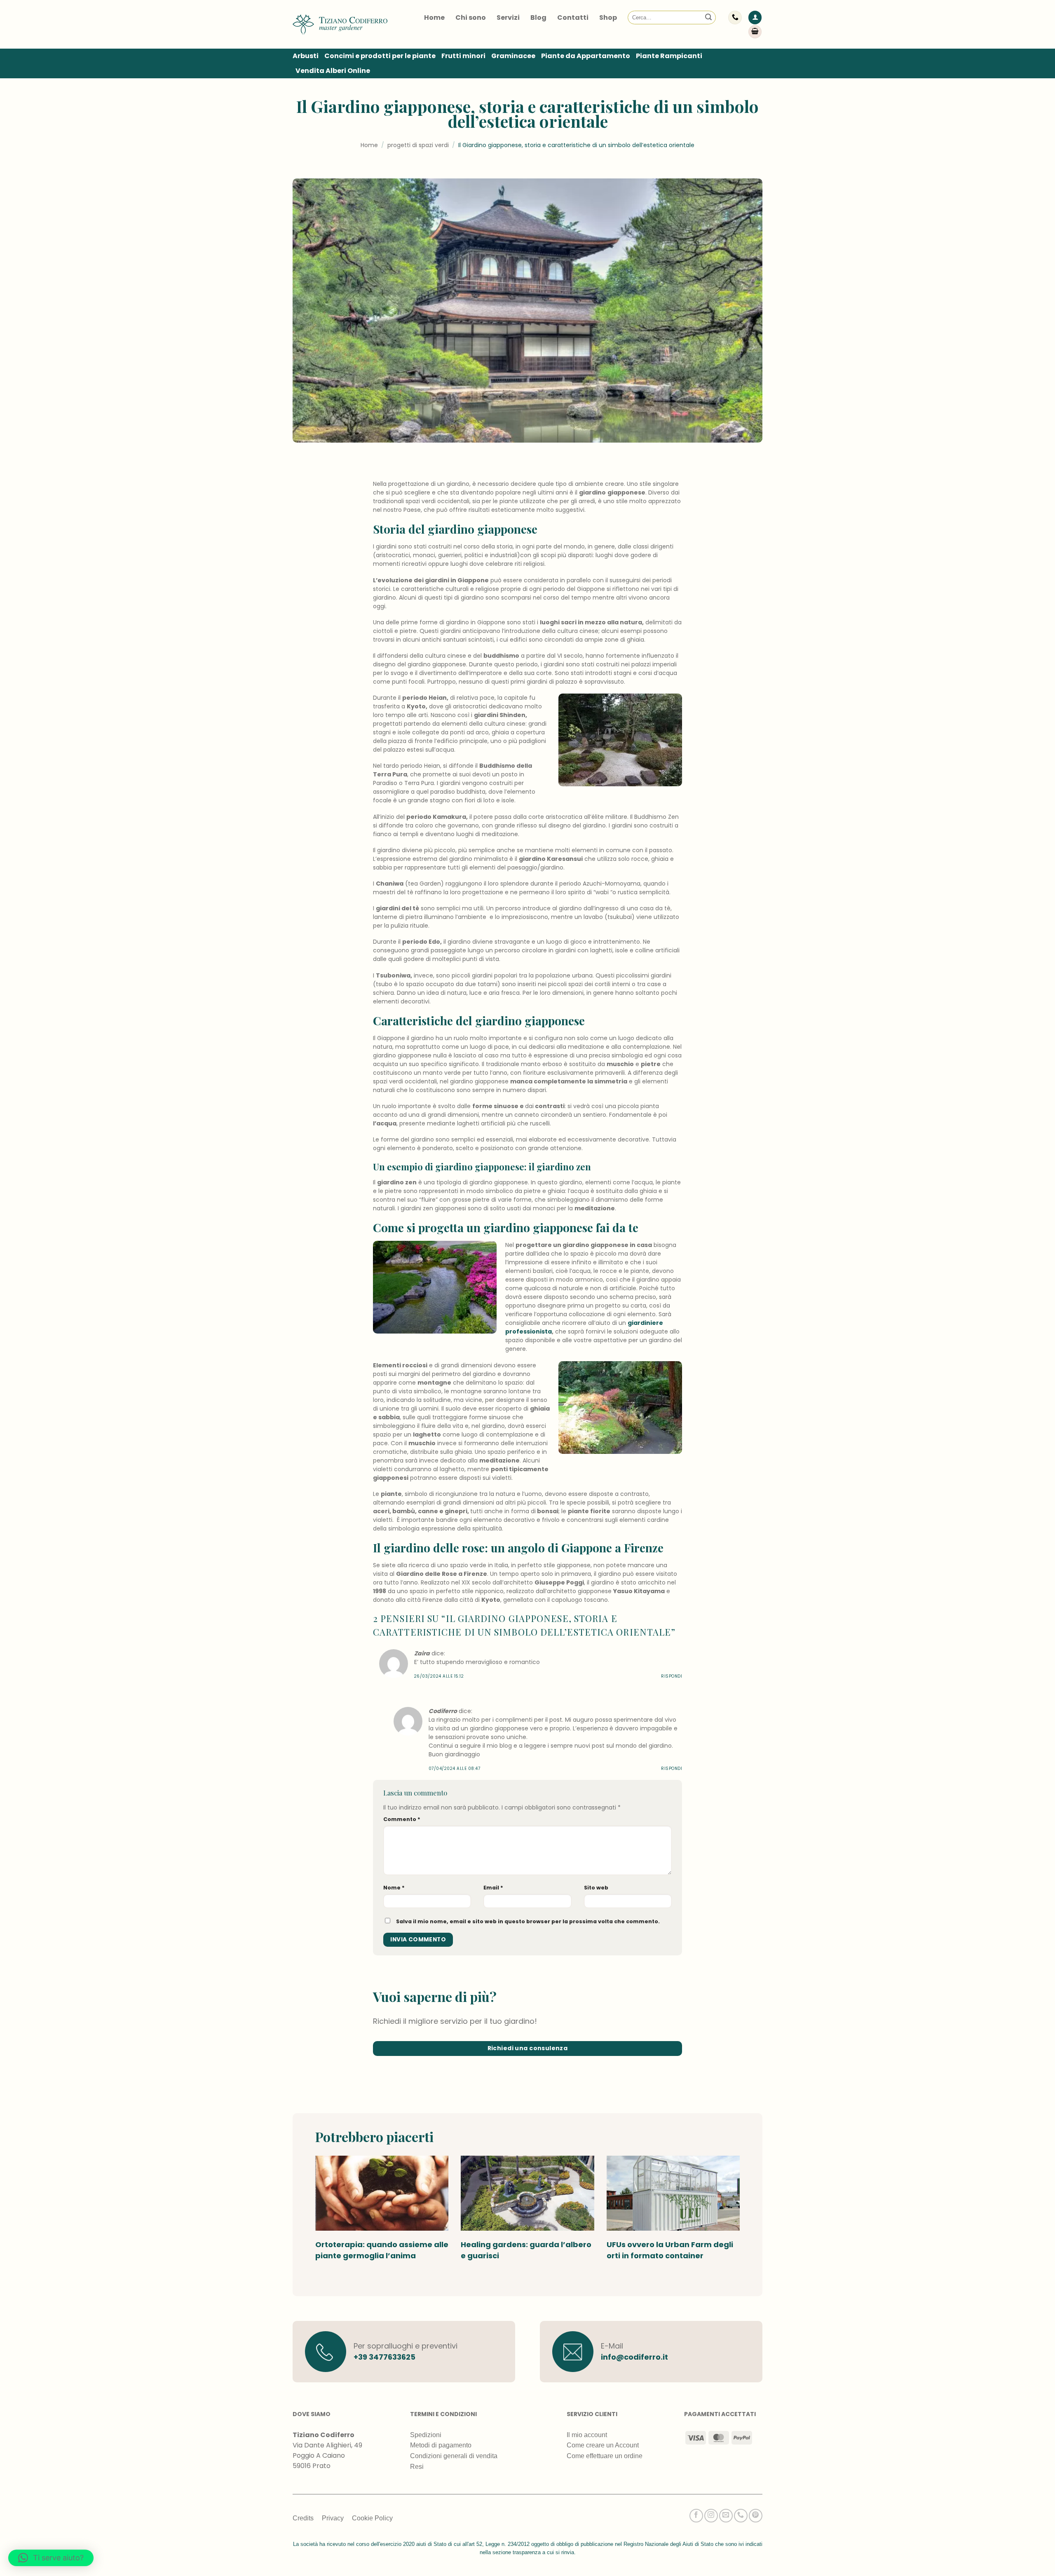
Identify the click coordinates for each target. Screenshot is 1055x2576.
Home (434, 18)
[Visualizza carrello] (755, 32)
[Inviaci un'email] (726, 2516)
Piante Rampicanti (669, 56)
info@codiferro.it (634, 2357)
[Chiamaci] (741, 2516)
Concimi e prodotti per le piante (380, 56)
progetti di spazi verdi (418, 145)
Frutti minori (463, 56)
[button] (755, 18)
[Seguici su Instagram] (711, 2516)
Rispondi (672, 1676)
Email (493, 1888)
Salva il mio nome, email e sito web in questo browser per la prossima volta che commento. (528, 1921)
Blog (538, 18)
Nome (394, 1888)
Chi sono (471, 18)
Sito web (596, 1888)
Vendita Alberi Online (333, 71)
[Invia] (708, 18)
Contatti (573, 18)
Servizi (508, 18)
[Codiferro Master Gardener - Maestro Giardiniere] (340, 24)
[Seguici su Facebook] (696, 2516)
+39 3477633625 (384, 2357)
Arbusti (306, 56)
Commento (402, 1819)
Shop (608, 18)
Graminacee (513, 56)
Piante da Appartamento (586, 56)
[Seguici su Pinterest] (756, 2516)
